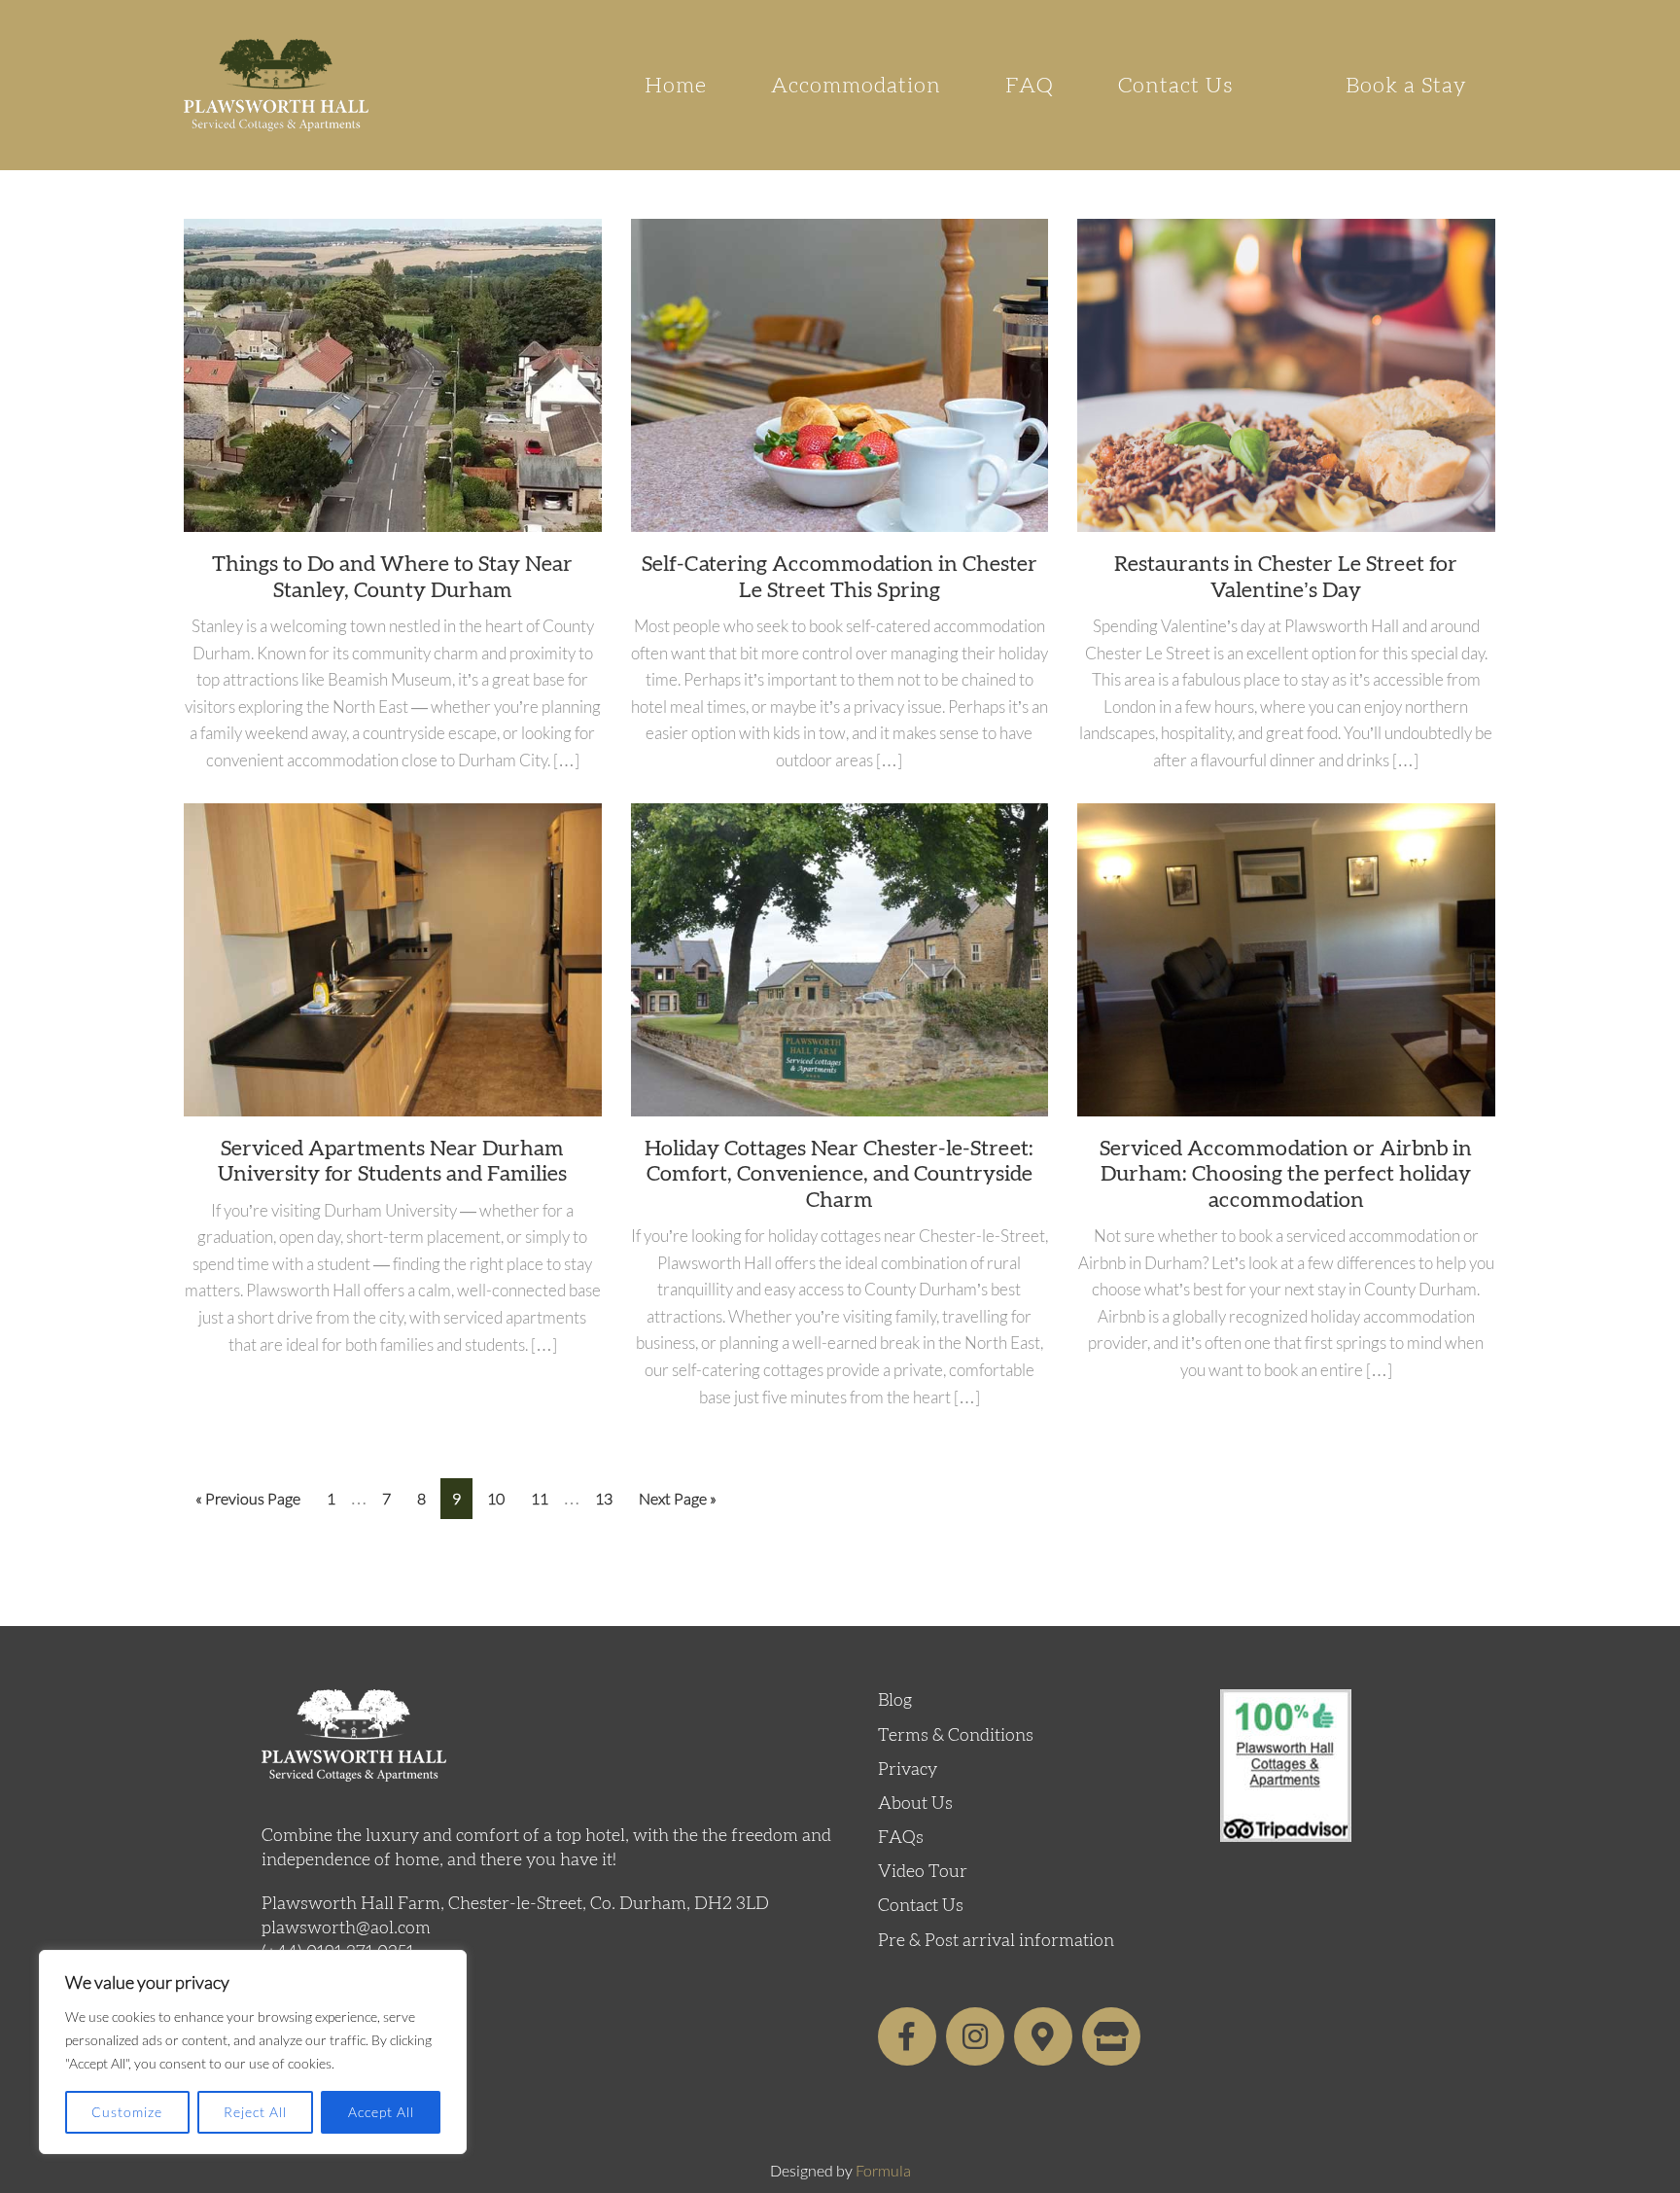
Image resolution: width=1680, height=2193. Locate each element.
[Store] (1111, 2036)
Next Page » (677, 1493)
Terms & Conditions (956, 1736)
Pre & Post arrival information (996, 1941)
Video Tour (923, 1872)
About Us (915, 1804)
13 (609, 1493)
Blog (895, 1701)
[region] (253, 2052)
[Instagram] (975, 2036)
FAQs (901, 1838)
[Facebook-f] (907, 2036)
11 (545, 1493)
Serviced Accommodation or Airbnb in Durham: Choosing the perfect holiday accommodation (1286, 1174)
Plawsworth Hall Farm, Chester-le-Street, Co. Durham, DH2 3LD (515, 1904)
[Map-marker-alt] (1043, 2036)
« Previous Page (248, 1493)
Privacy (908, 1770)
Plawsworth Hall (276, 85)
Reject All (255, 2112)
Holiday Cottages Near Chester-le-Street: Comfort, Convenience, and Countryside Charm (839, 1174)
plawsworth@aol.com (346, 1928)
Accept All (381, 2112)
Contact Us (921, 1906)
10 (501, 1493)
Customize (127, 2112)
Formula (883, 2170)
